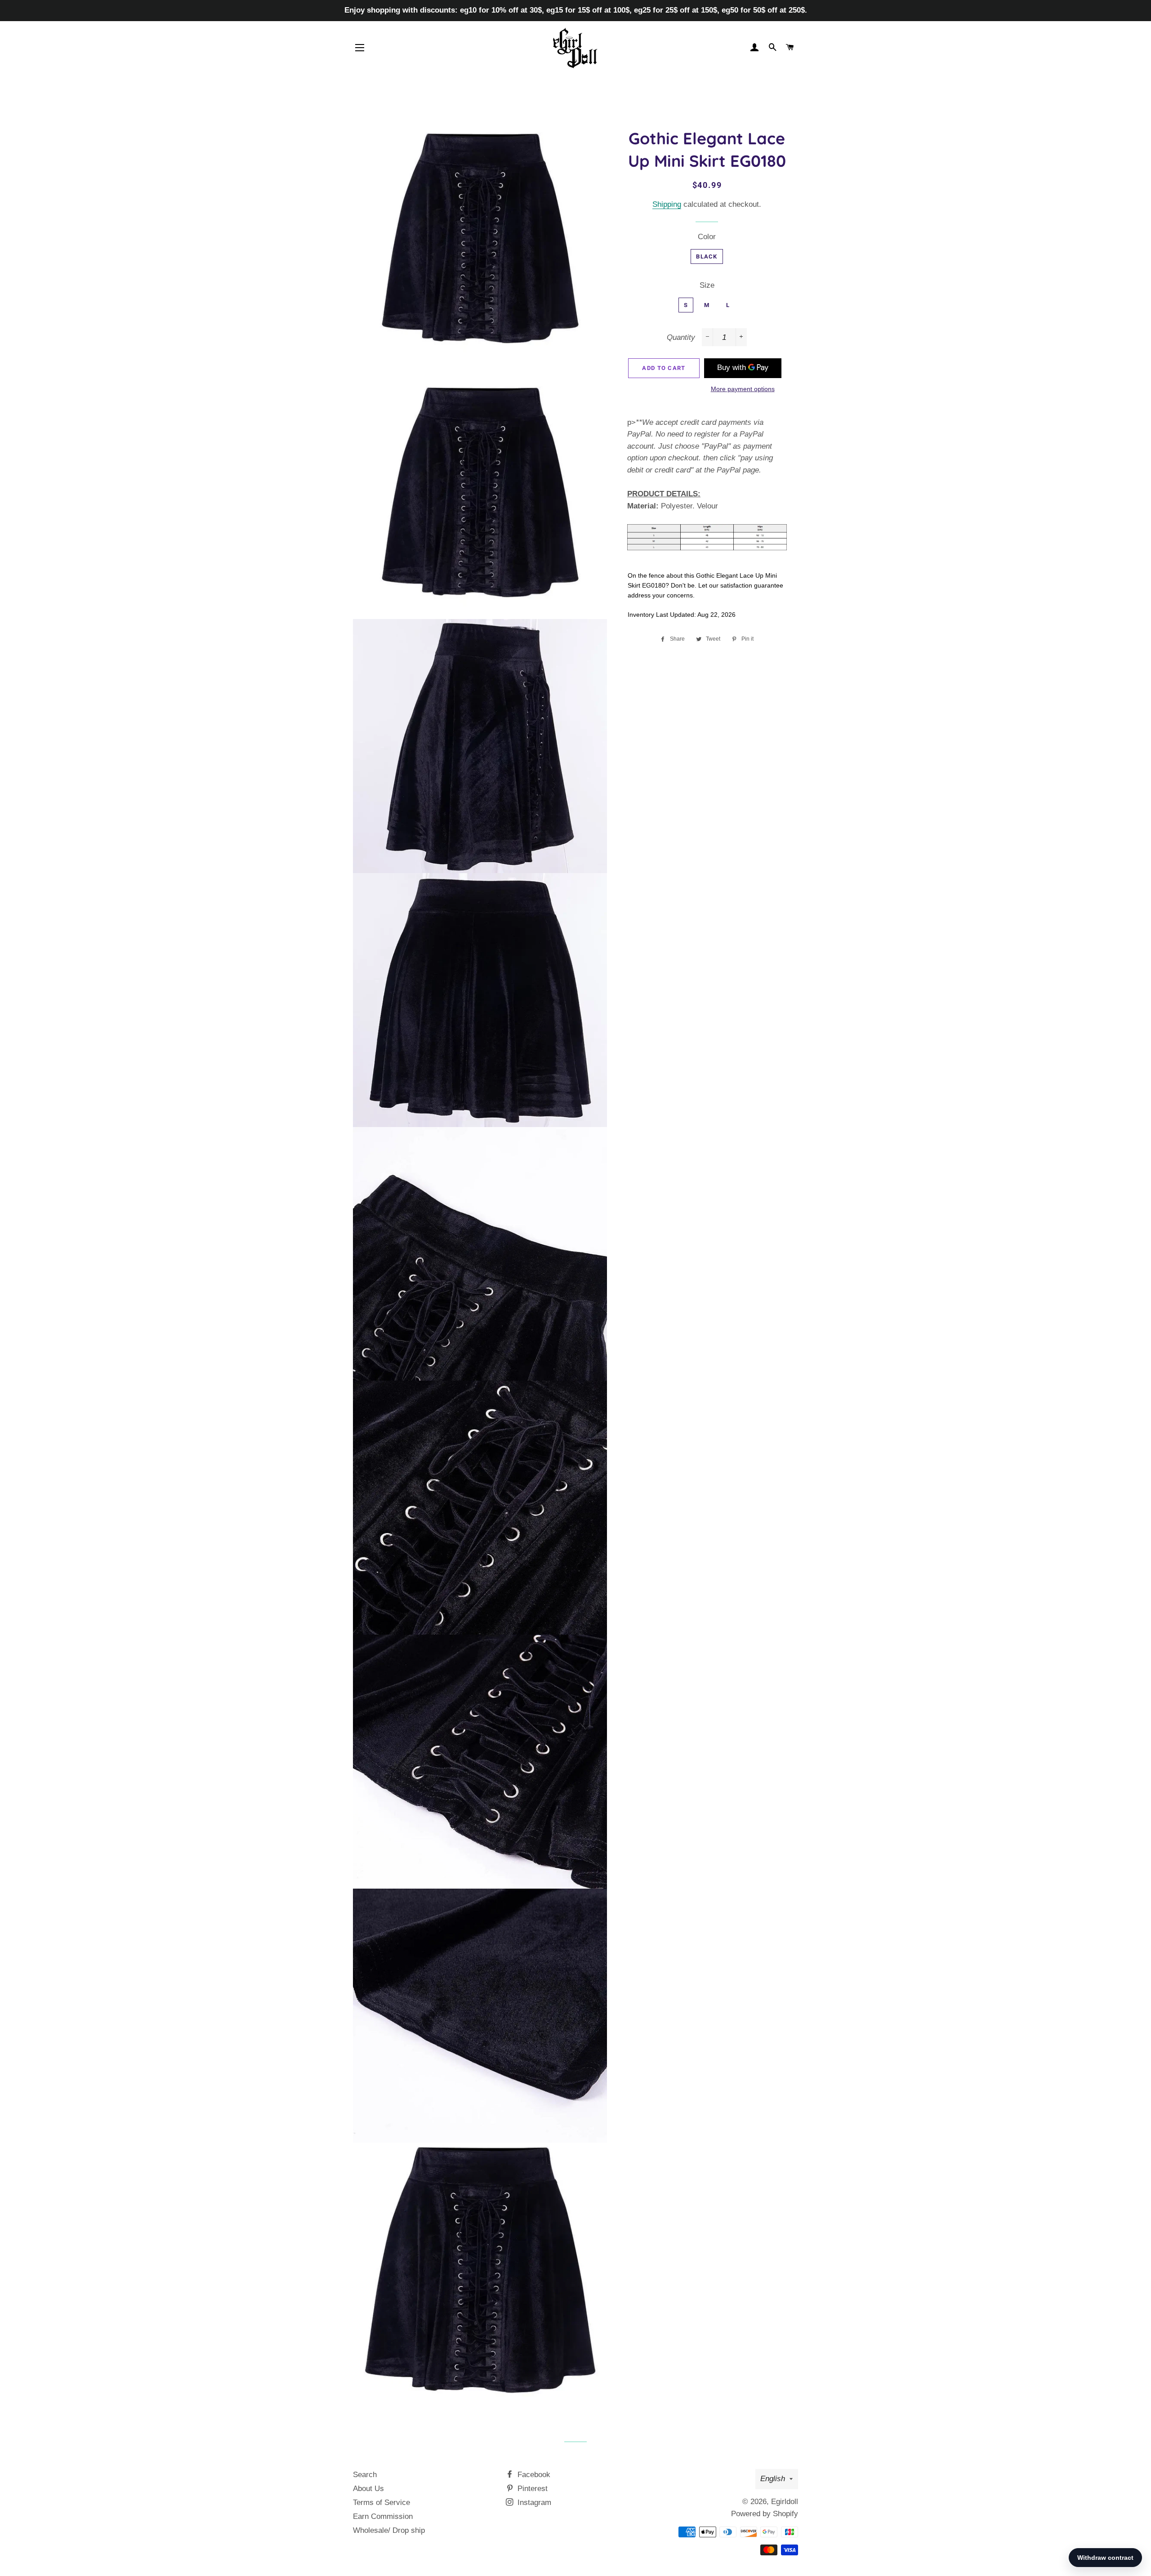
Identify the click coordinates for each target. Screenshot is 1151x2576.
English (773, 2479)
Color (707, 237)
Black (707, 256)
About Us (368, 2489)
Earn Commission (383, 2516)
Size (707, 285)
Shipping (667, 204)
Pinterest (531, 2489)
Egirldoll (785, 2502)
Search (365, 2475)
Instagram (533, 2502)
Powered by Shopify (765, 2514)
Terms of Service (381, 2502)
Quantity (681, 337)
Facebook (533, 2475)
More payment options (743, 389)
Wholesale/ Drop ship (389, 2530)
